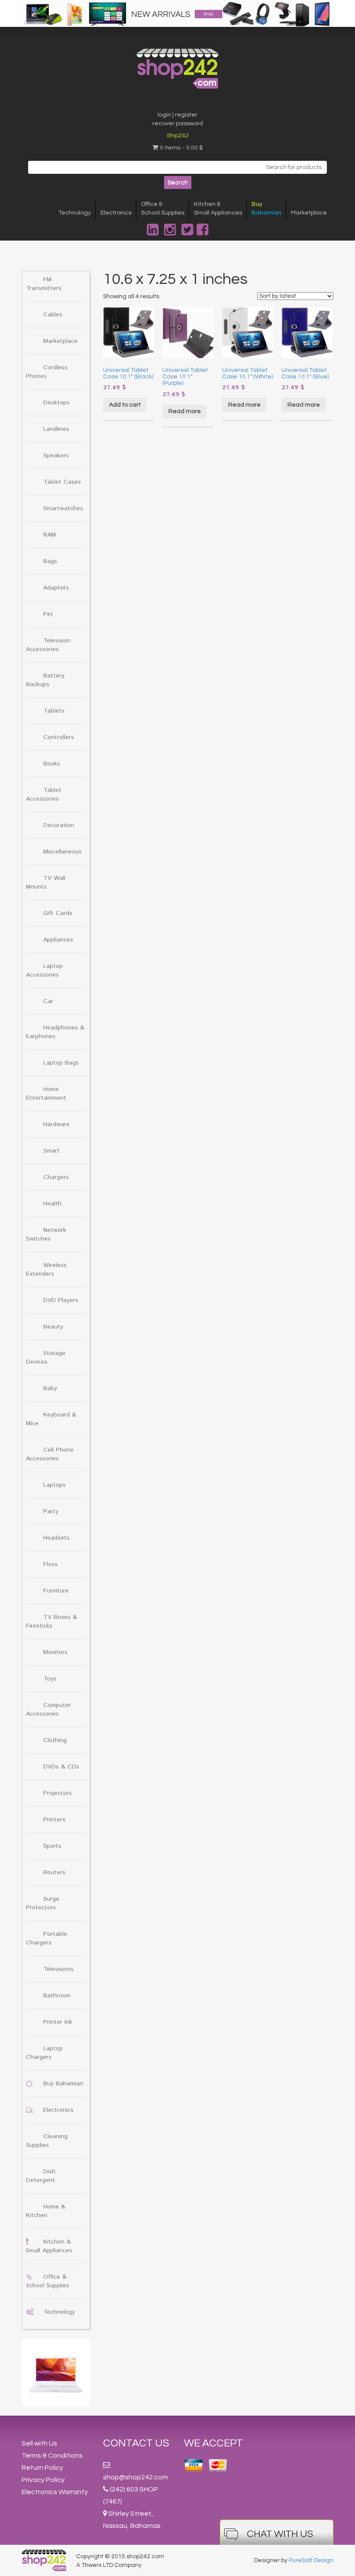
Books (52, 764)
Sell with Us (39, 2443)
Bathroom (57, 1996)
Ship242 (178, 136)
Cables (53, 315)
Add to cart (125, 405)
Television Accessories (48, 645)
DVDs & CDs (61, 1767)
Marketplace (309, 213)
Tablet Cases (62, 482)
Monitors (55, 1652)
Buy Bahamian (63, 2084)
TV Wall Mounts (46, 883)
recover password (178, 124)
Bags (50, 561)
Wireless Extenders (46, 1270)
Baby (50, 1388)
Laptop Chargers (44, 2053)
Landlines (56, 429)
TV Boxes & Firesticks (52, 1622)
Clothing (55, 1740)
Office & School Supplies (48, 2281)
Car (48, 1001)
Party (51, 1511)
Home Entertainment (46, 1094)
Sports (52, 1846)
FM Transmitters (44, 284)
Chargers (56, 1177)
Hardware (56, 1124)
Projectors (58, 1793)
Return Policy (42, 2468)
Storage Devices (46, 1358)
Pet (48, 614)
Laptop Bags (61, 1063)
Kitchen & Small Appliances (49, 2246)
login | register (177, 115)
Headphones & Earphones (55, 1032)
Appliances (58, 940)
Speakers (56, 456)
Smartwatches (63, 508)
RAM (50, 535)
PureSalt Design (311, 2560)
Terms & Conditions (52, 2456)
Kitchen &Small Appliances (218, 208)
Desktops (56, 403)
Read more (185, 411)
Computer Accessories (48, 1710)
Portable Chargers (47, 1938)
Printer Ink (58, 2022)
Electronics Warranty (55, 2492)
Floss (50, 1564)
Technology (75, 213)
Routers (54, 1873)
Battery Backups (45, 680)
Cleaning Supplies (47, 2141)
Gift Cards (58, 913)
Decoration (59, 825)
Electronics (116, 213)
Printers (54, 1820)
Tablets (54, 711)
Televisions (58, 1969)
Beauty (53, 1327)
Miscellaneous (63, 852)
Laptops (55, 1485)
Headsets (56, 1538)
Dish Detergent (41, 2176)
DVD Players (61, 1300)
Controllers (59, 737)
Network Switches (46, 1234)
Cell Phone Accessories (50, 1454)
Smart (52, 1151)
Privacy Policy (43, 2480)
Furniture (56, 1591)
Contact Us (136, 2443)
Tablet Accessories (44, 795)
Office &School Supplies (163, 208)
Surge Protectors (43, 1903)
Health (52, 1204)
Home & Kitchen (46, 2211)
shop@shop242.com (136, 2477)
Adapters (56, 588)
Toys (50, 1679)
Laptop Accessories (44, 970)
